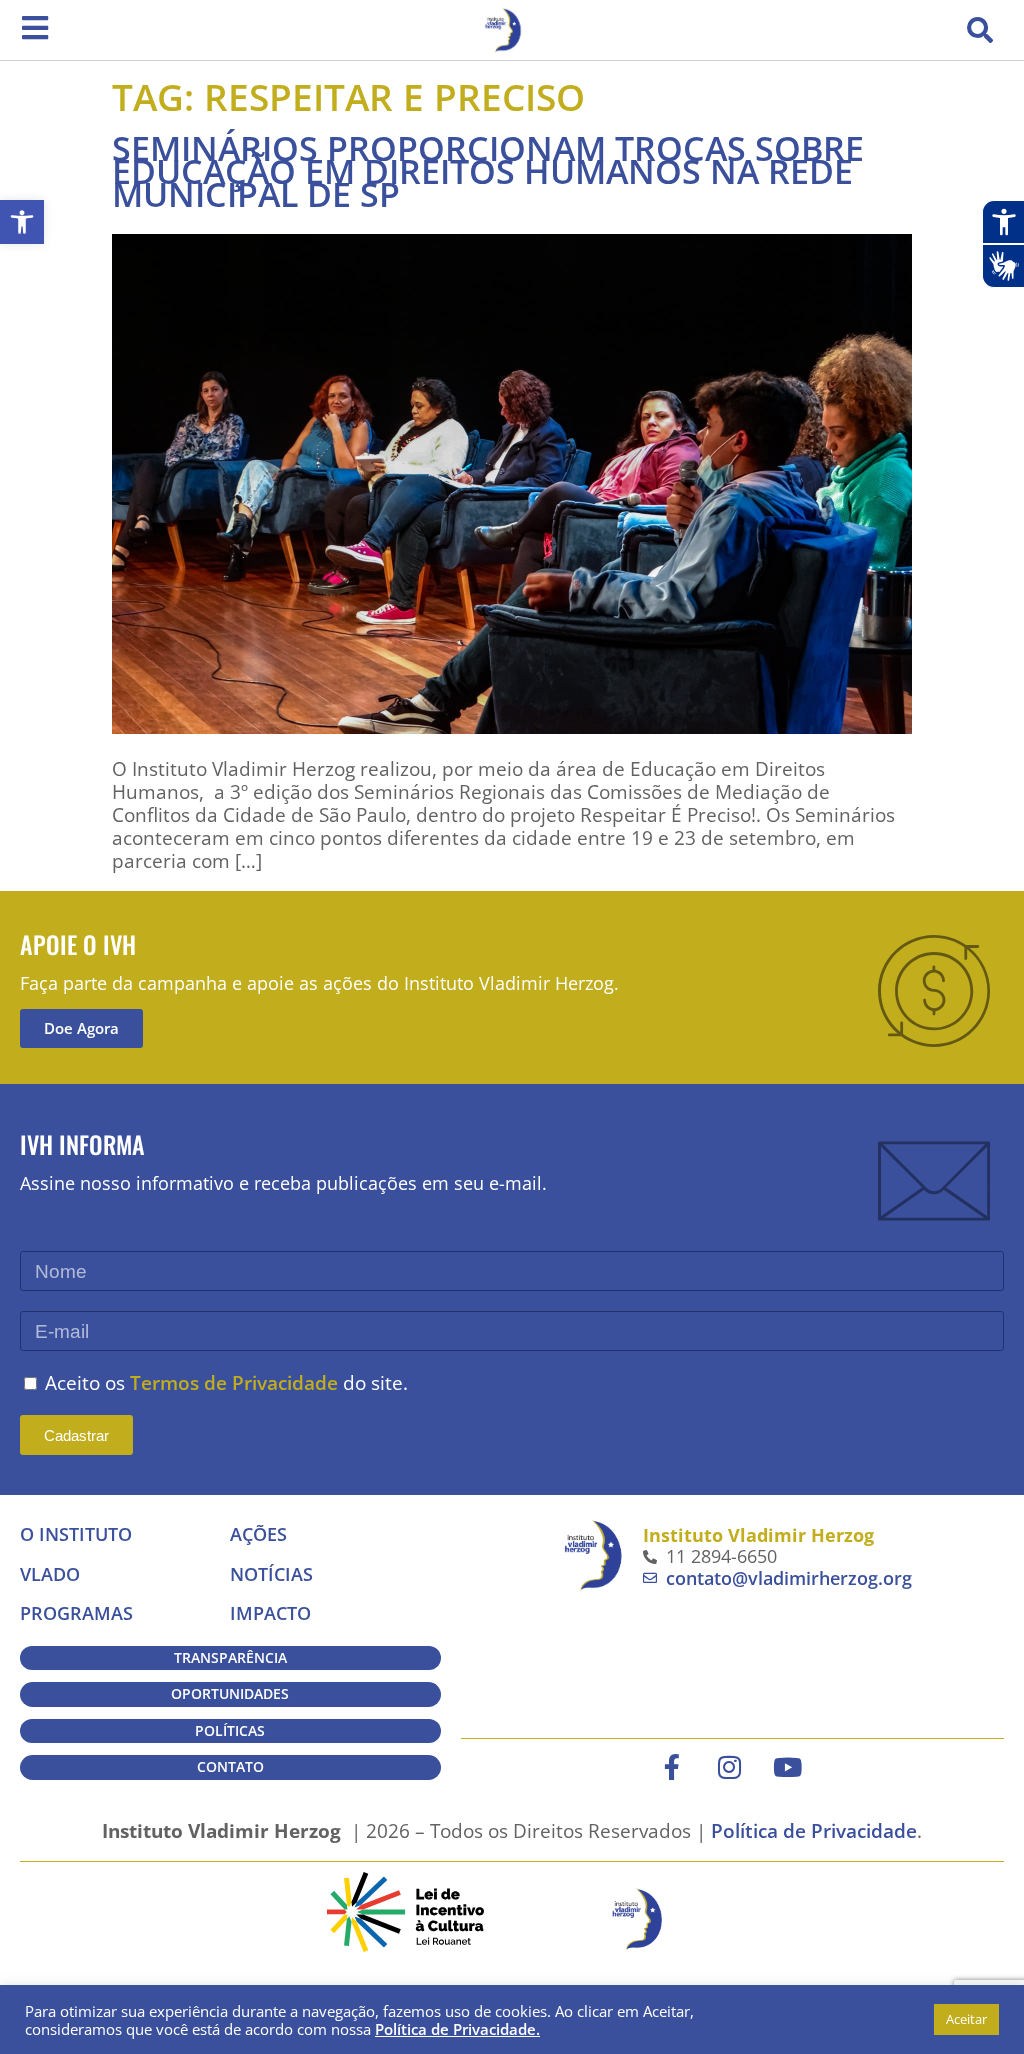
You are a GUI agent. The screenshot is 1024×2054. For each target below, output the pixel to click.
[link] (22, 222)
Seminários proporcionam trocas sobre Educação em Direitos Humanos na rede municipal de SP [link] (488, 171)
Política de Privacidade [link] (814, 1830)
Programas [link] (76, 1613)
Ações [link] (258, 1534)
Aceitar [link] (966, 2019)
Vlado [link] (50, 1574)
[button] (980, 30)
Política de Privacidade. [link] (457, 2029)
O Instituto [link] (76, 1534)
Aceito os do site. (226, 1382)
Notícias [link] (271, 1574)
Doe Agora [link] (81, 1028)
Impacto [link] (270, 1613)
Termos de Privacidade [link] (234, 1382)
